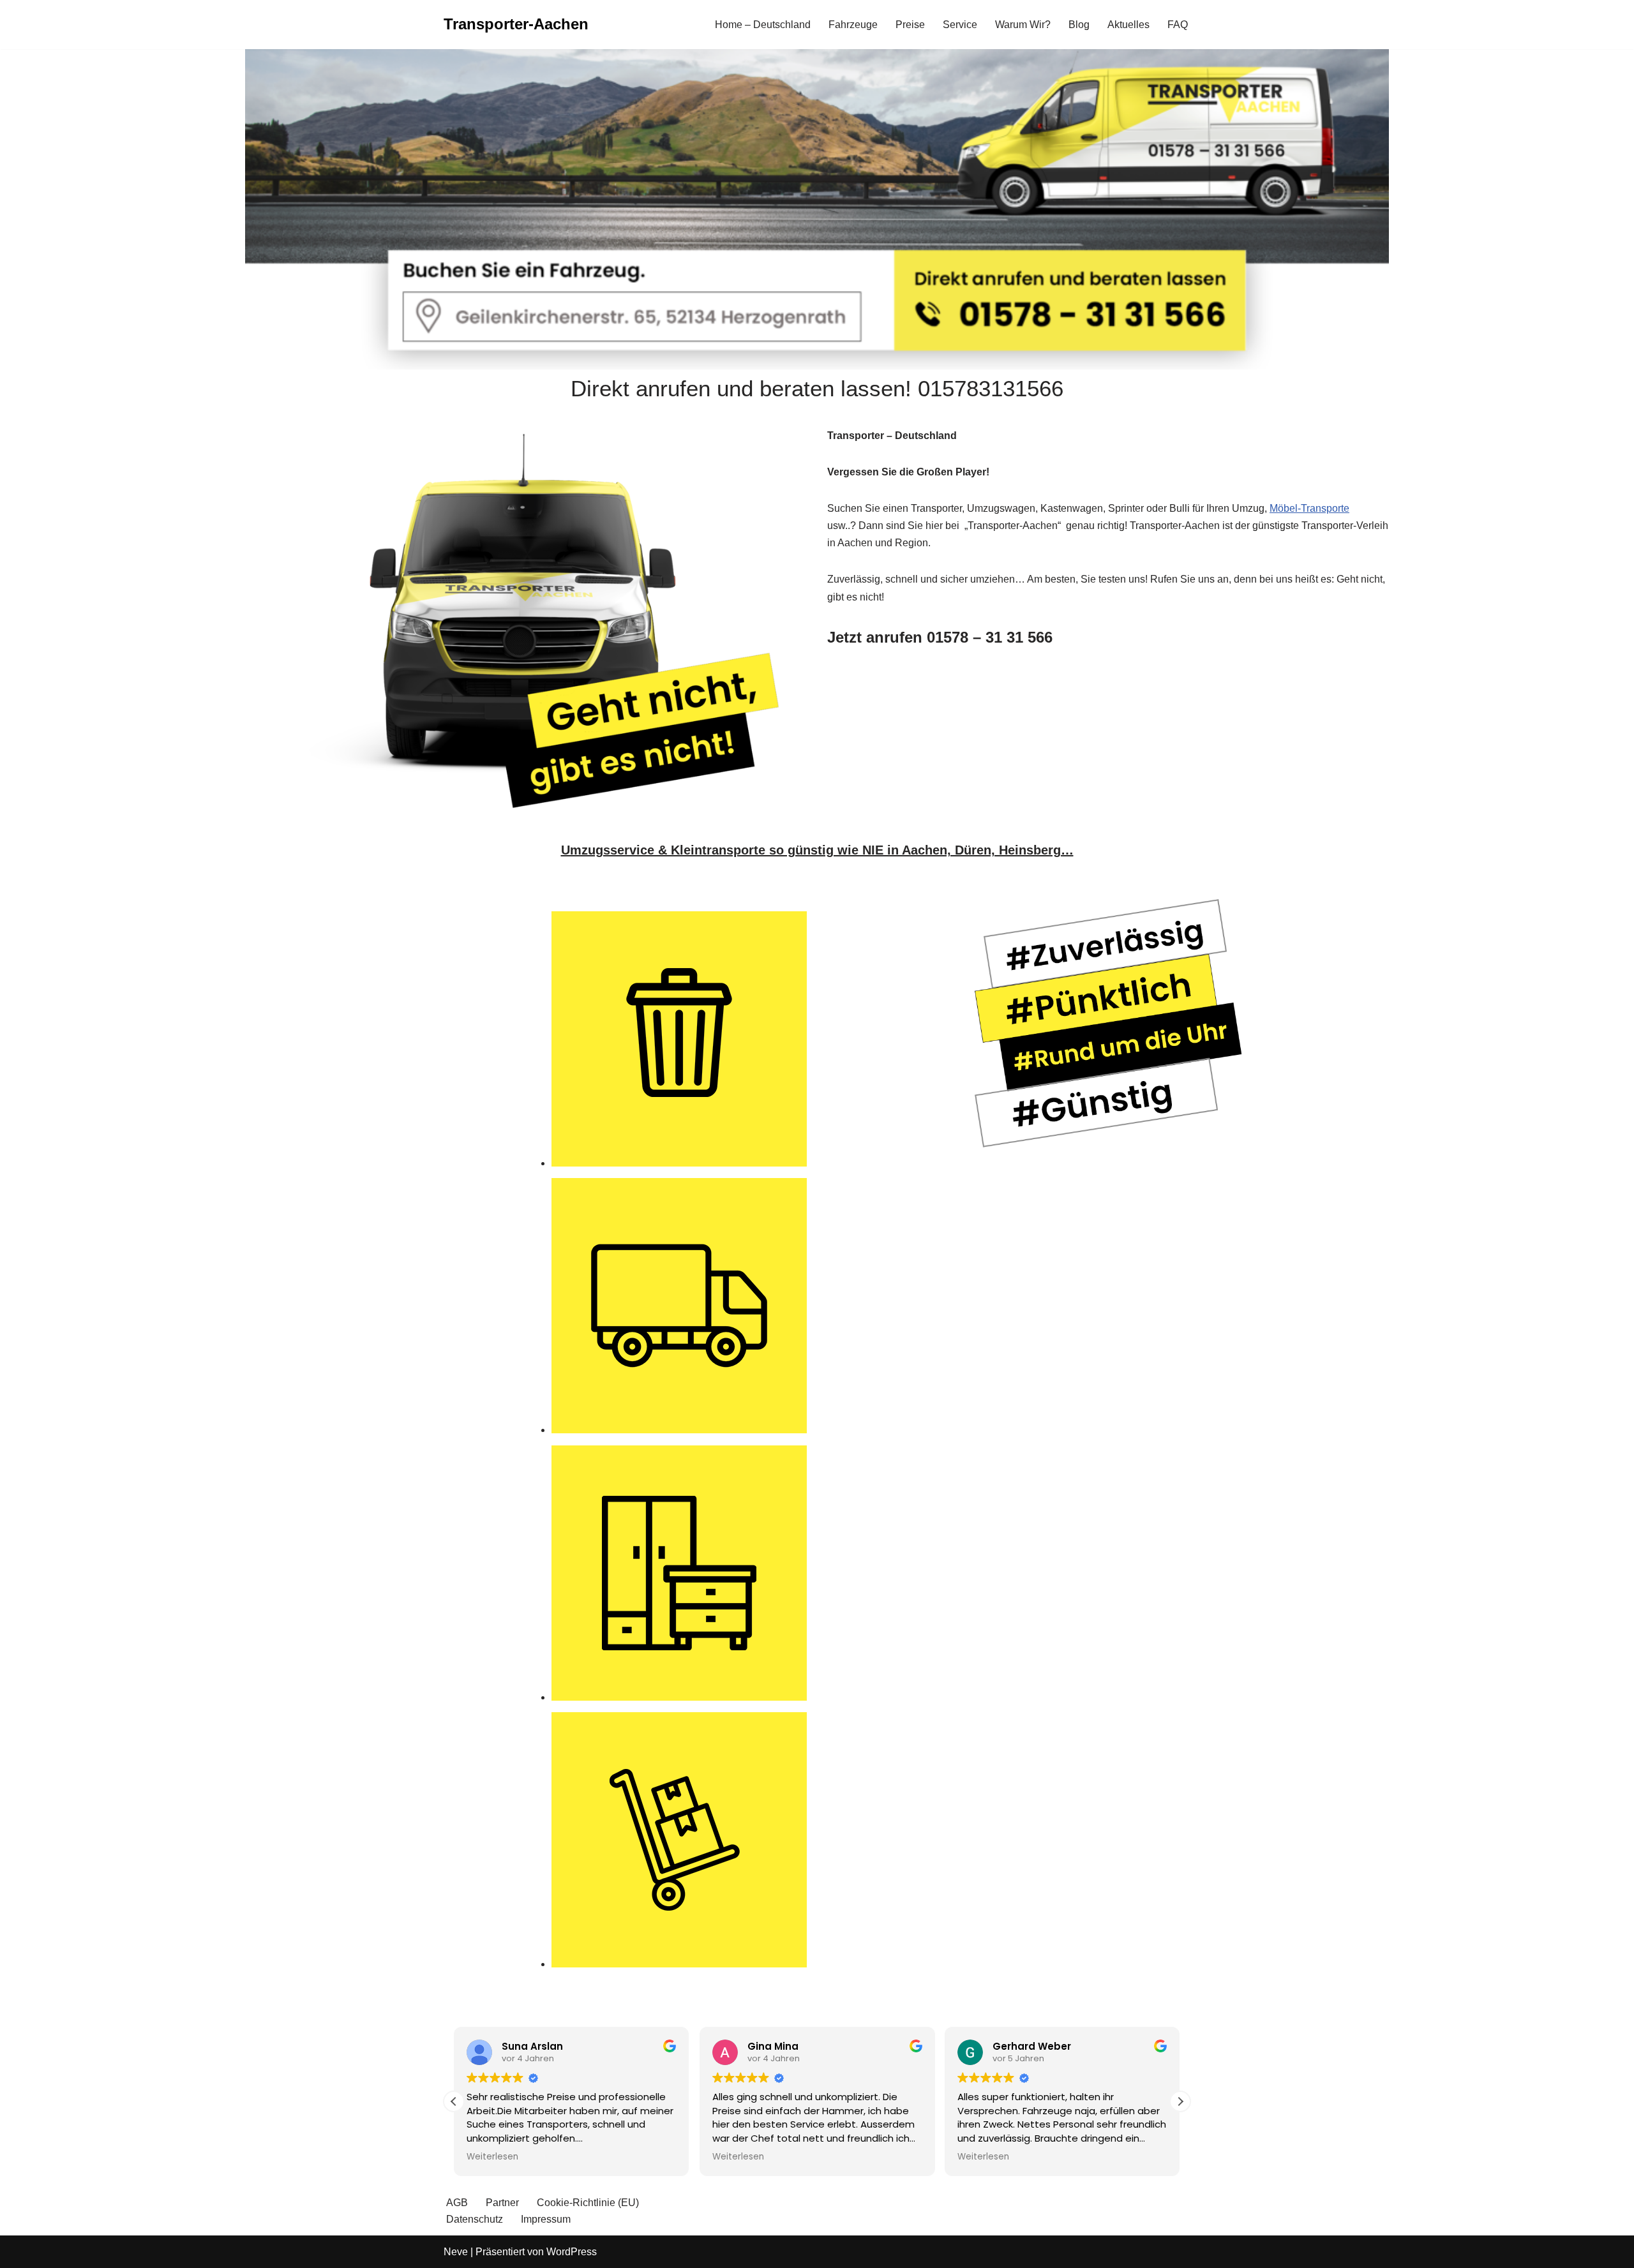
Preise (910, 25)
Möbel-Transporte (1309, 508)
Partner (502, 2203)
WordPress (572, 2252)
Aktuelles (1128, 25)
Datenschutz (475, 2219)
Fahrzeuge (853, 25)
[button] (1180, 2101)
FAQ (1178, 25)
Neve (456, 2252)
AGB (457, 2203)
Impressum (546, 2219)
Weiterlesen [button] (492, 2157)
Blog (1079, 25)
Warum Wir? (1023, 25)
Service (960, 25)
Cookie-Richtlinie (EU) (588, 2203)
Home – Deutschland (763, 25)
